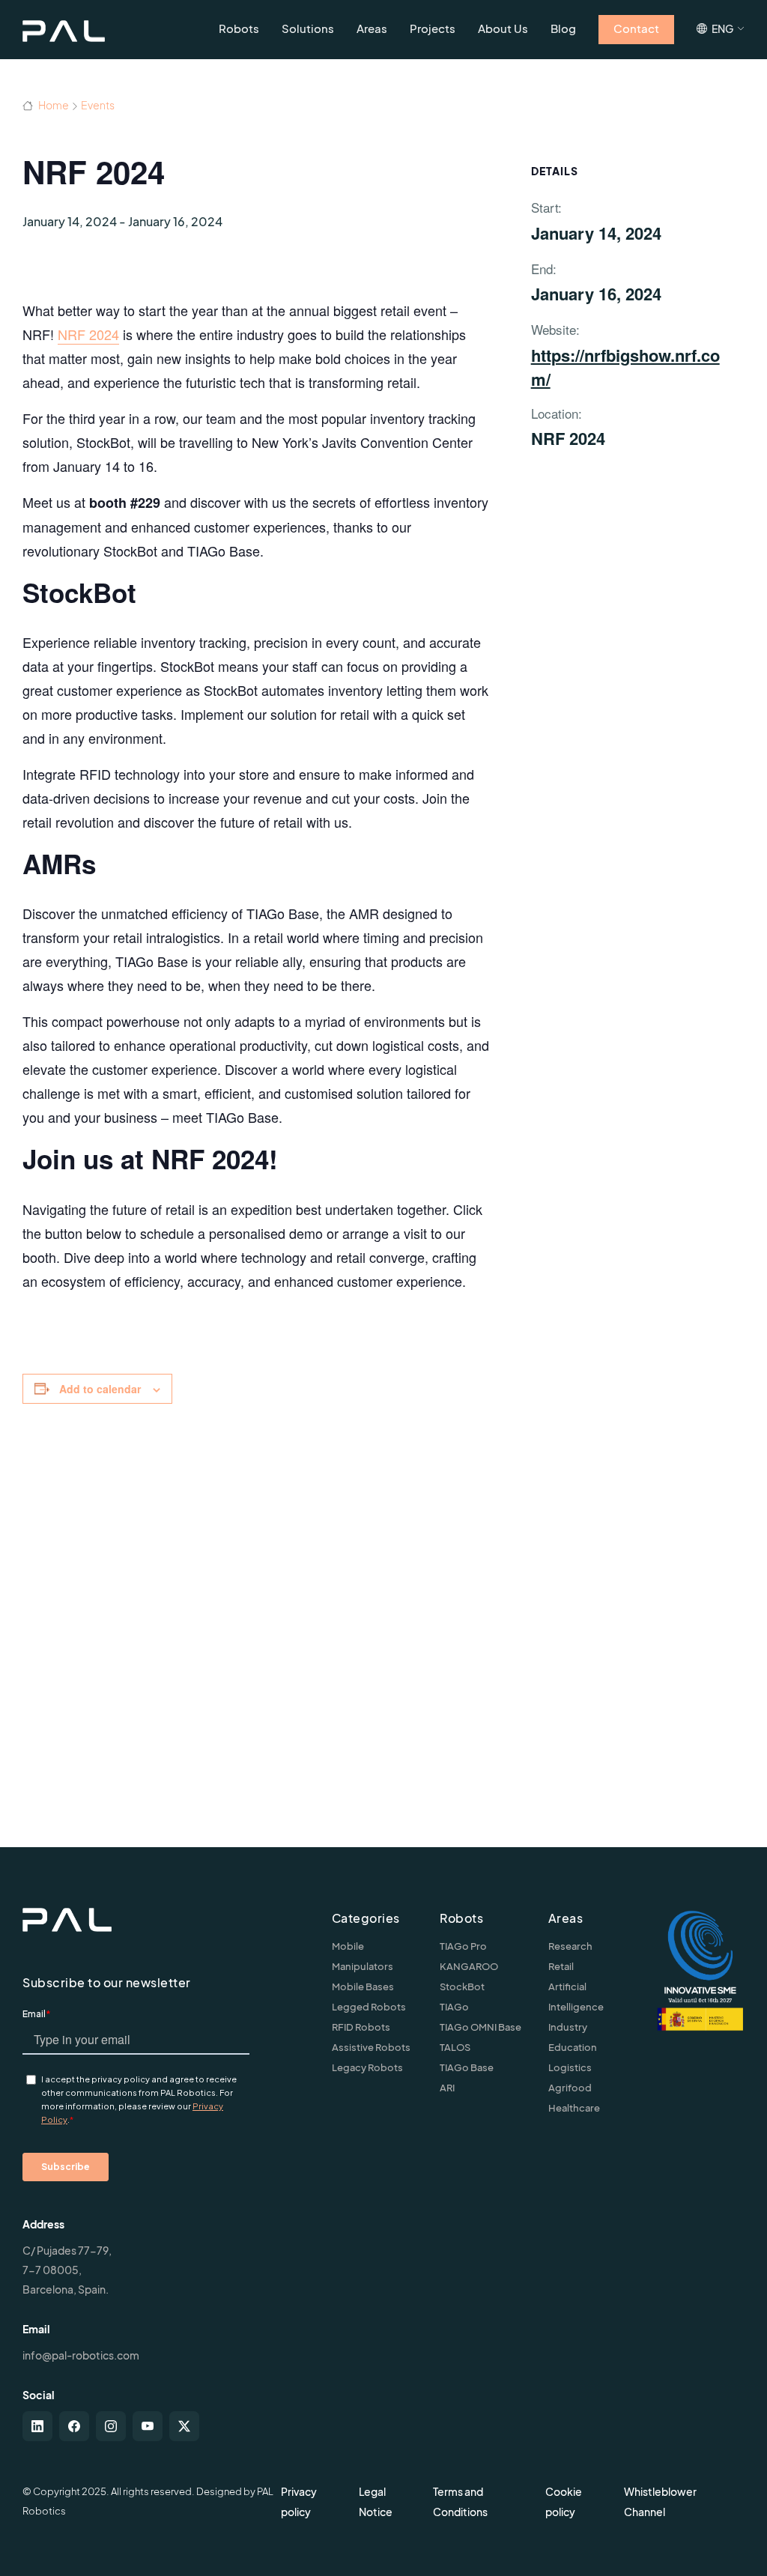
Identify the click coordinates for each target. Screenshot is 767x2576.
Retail (561, 1966)
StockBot (462, 1986)
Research (570, 1946)
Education (573, 2047)
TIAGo (454, 2007)
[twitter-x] (184, 2426)
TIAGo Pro (463, 1946)
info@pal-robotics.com (81, 2355)
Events (98, 105)
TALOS (455, 2047)
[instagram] (111, 2426)
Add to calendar (100, 1389)
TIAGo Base (467, 2067)
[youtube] (148, 2426)
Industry (568, 2027)
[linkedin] (37, 2426)
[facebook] (74, 2426)
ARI (447, 2088)
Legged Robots (369, 2007)
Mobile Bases (363, 1986)
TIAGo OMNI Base (480, 2027)
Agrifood (570, 2088)
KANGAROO (469, 1966)
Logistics (570, 2067)
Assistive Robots (371, 2047)
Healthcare (574, 2108)
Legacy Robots (367, 2067)
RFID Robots (361, 2027)
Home (53, 105)
